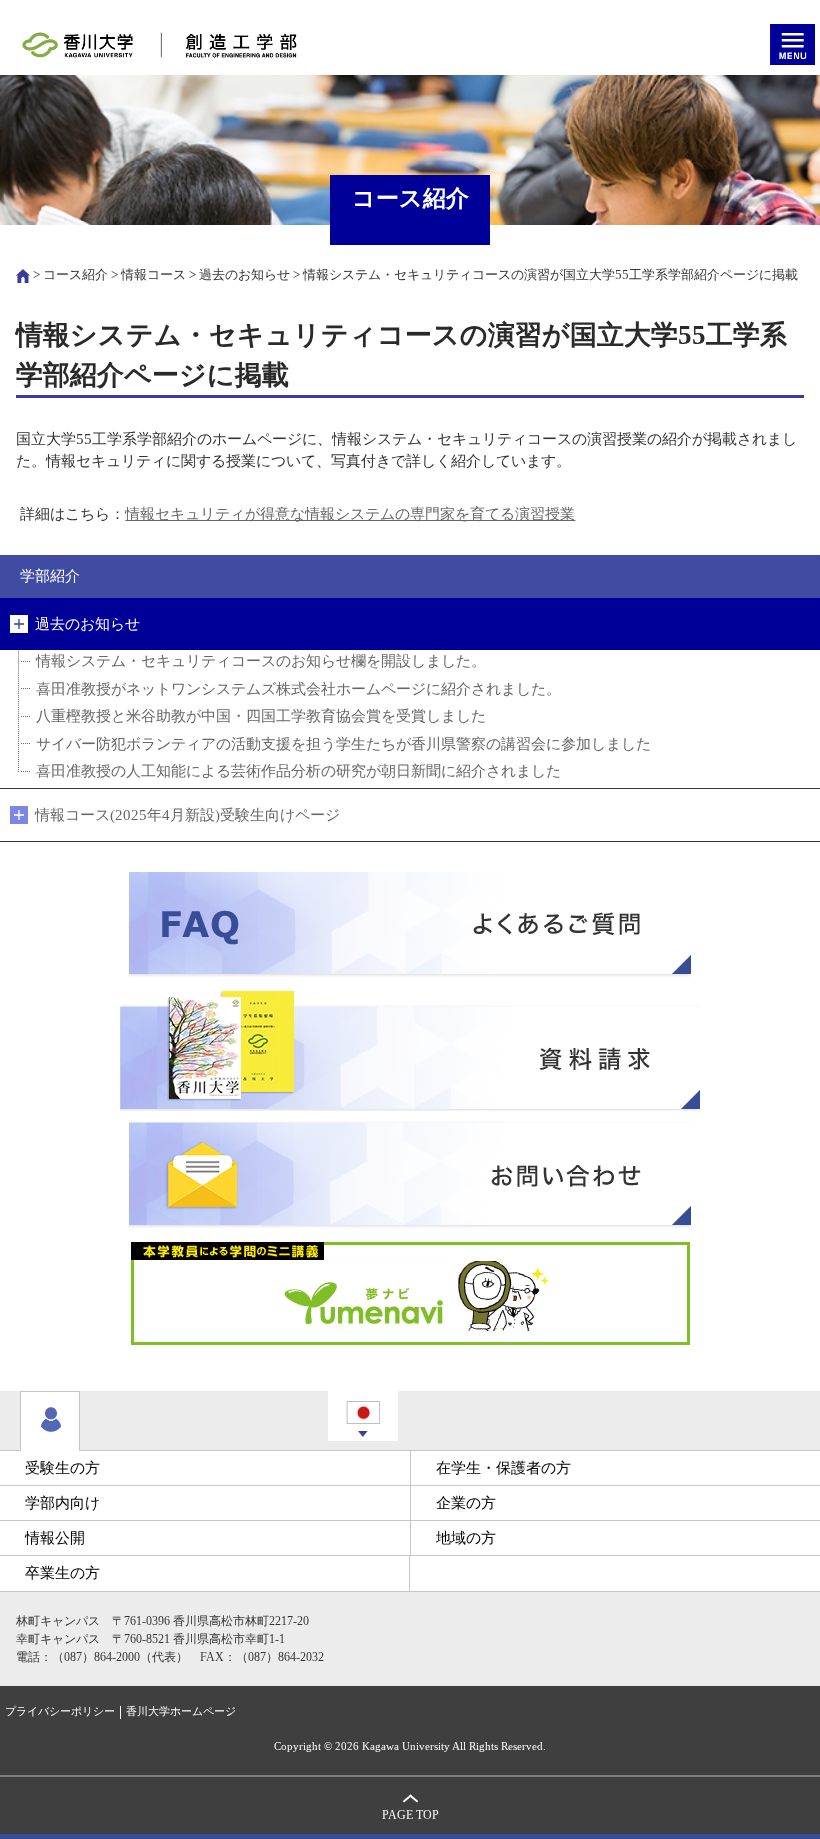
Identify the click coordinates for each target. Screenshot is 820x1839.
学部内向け (62, 1503)
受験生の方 (62, 1468)
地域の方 (466, 1538)
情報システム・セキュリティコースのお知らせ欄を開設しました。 (261, 661)
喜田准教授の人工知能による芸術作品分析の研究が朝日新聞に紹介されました (298, 771)
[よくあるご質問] (410, 925)
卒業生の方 (62, 1573)
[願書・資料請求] (410, 1050)
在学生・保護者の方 (503, 1468)
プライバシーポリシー (60, 1711)
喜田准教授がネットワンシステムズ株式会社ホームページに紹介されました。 (298, 689)
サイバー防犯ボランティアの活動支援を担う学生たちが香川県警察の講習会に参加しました (343, 744)
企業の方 (466, 1503)
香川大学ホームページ (181, 1711)
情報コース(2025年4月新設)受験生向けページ (187, 815)
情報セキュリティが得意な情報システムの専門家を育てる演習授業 (350, 514)
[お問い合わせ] (410, 1175)
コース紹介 (75, 274)
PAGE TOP (410, 1815)
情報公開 (55, 1538)
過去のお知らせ (244, 274)
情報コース (153, 274)
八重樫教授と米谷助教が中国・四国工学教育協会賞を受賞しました (261, 716)
